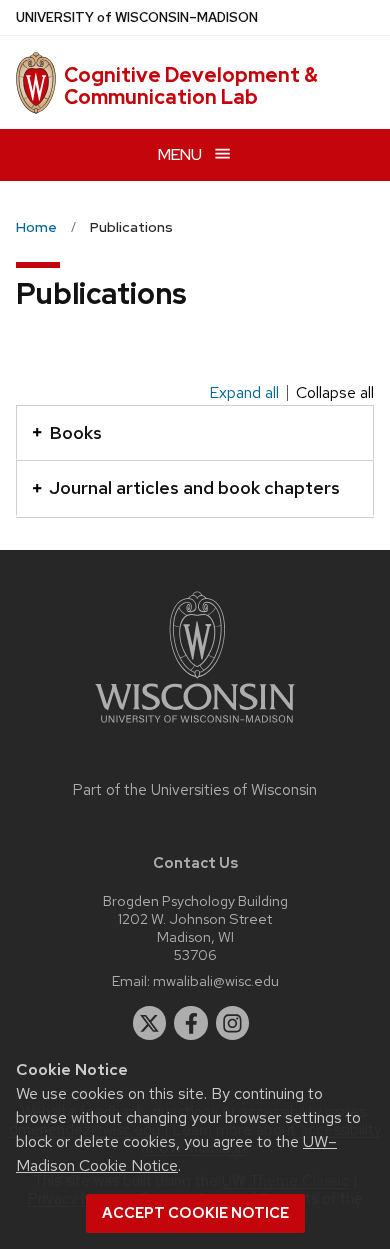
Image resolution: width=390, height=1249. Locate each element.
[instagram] (233, 1023)
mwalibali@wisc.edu (216, 980)
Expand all (244, 393)
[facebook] (191, 1023)
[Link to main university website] (195, 726)
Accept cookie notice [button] (195, 1213)
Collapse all (335, 393)
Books (75, 432)
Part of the (195, 790)
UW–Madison (137, 17)
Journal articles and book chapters (194, 487)
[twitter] (150, 1023)
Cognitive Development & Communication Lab (191, 86)
